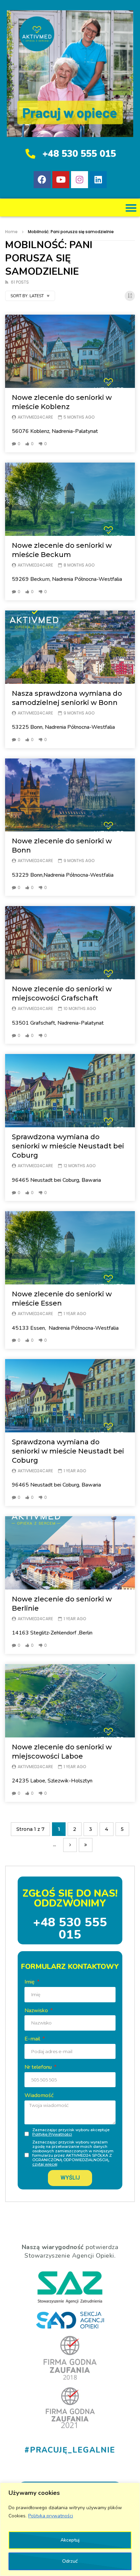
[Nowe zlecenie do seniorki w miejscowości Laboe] (70, 1701)
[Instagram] (80, 180)
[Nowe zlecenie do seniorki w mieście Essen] (70, 1248)
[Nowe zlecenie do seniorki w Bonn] (70, 795)
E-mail (33, 2039)
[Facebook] (42, 180)
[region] (70, 2529)
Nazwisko (37, 2010)
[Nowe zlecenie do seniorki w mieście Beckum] (70, 499)
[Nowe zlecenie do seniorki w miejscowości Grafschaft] (70, 943)
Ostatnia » (86, 1845)
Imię (30, 1982)
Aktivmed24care (35, 417)
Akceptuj (70, 2540)
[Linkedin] (98, 180)
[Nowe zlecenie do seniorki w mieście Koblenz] (70, 351)
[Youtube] (61, 180)
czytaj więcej (45, 2164)
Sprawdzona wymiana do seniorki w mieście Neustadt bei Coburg (68, 1146)
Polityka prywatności (51, 2516)
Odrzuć (70, 2561)
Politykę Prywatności (52, 2134)
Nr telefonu (39, 2067)
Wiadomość (39, 2095)
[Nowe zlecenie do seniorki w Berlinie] (70, 1553)
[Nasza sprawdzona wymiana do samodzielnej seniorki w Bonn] (70, 647)
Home (11, 232)
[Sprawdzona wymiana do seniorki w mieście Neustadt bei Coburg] (70, 1091)
